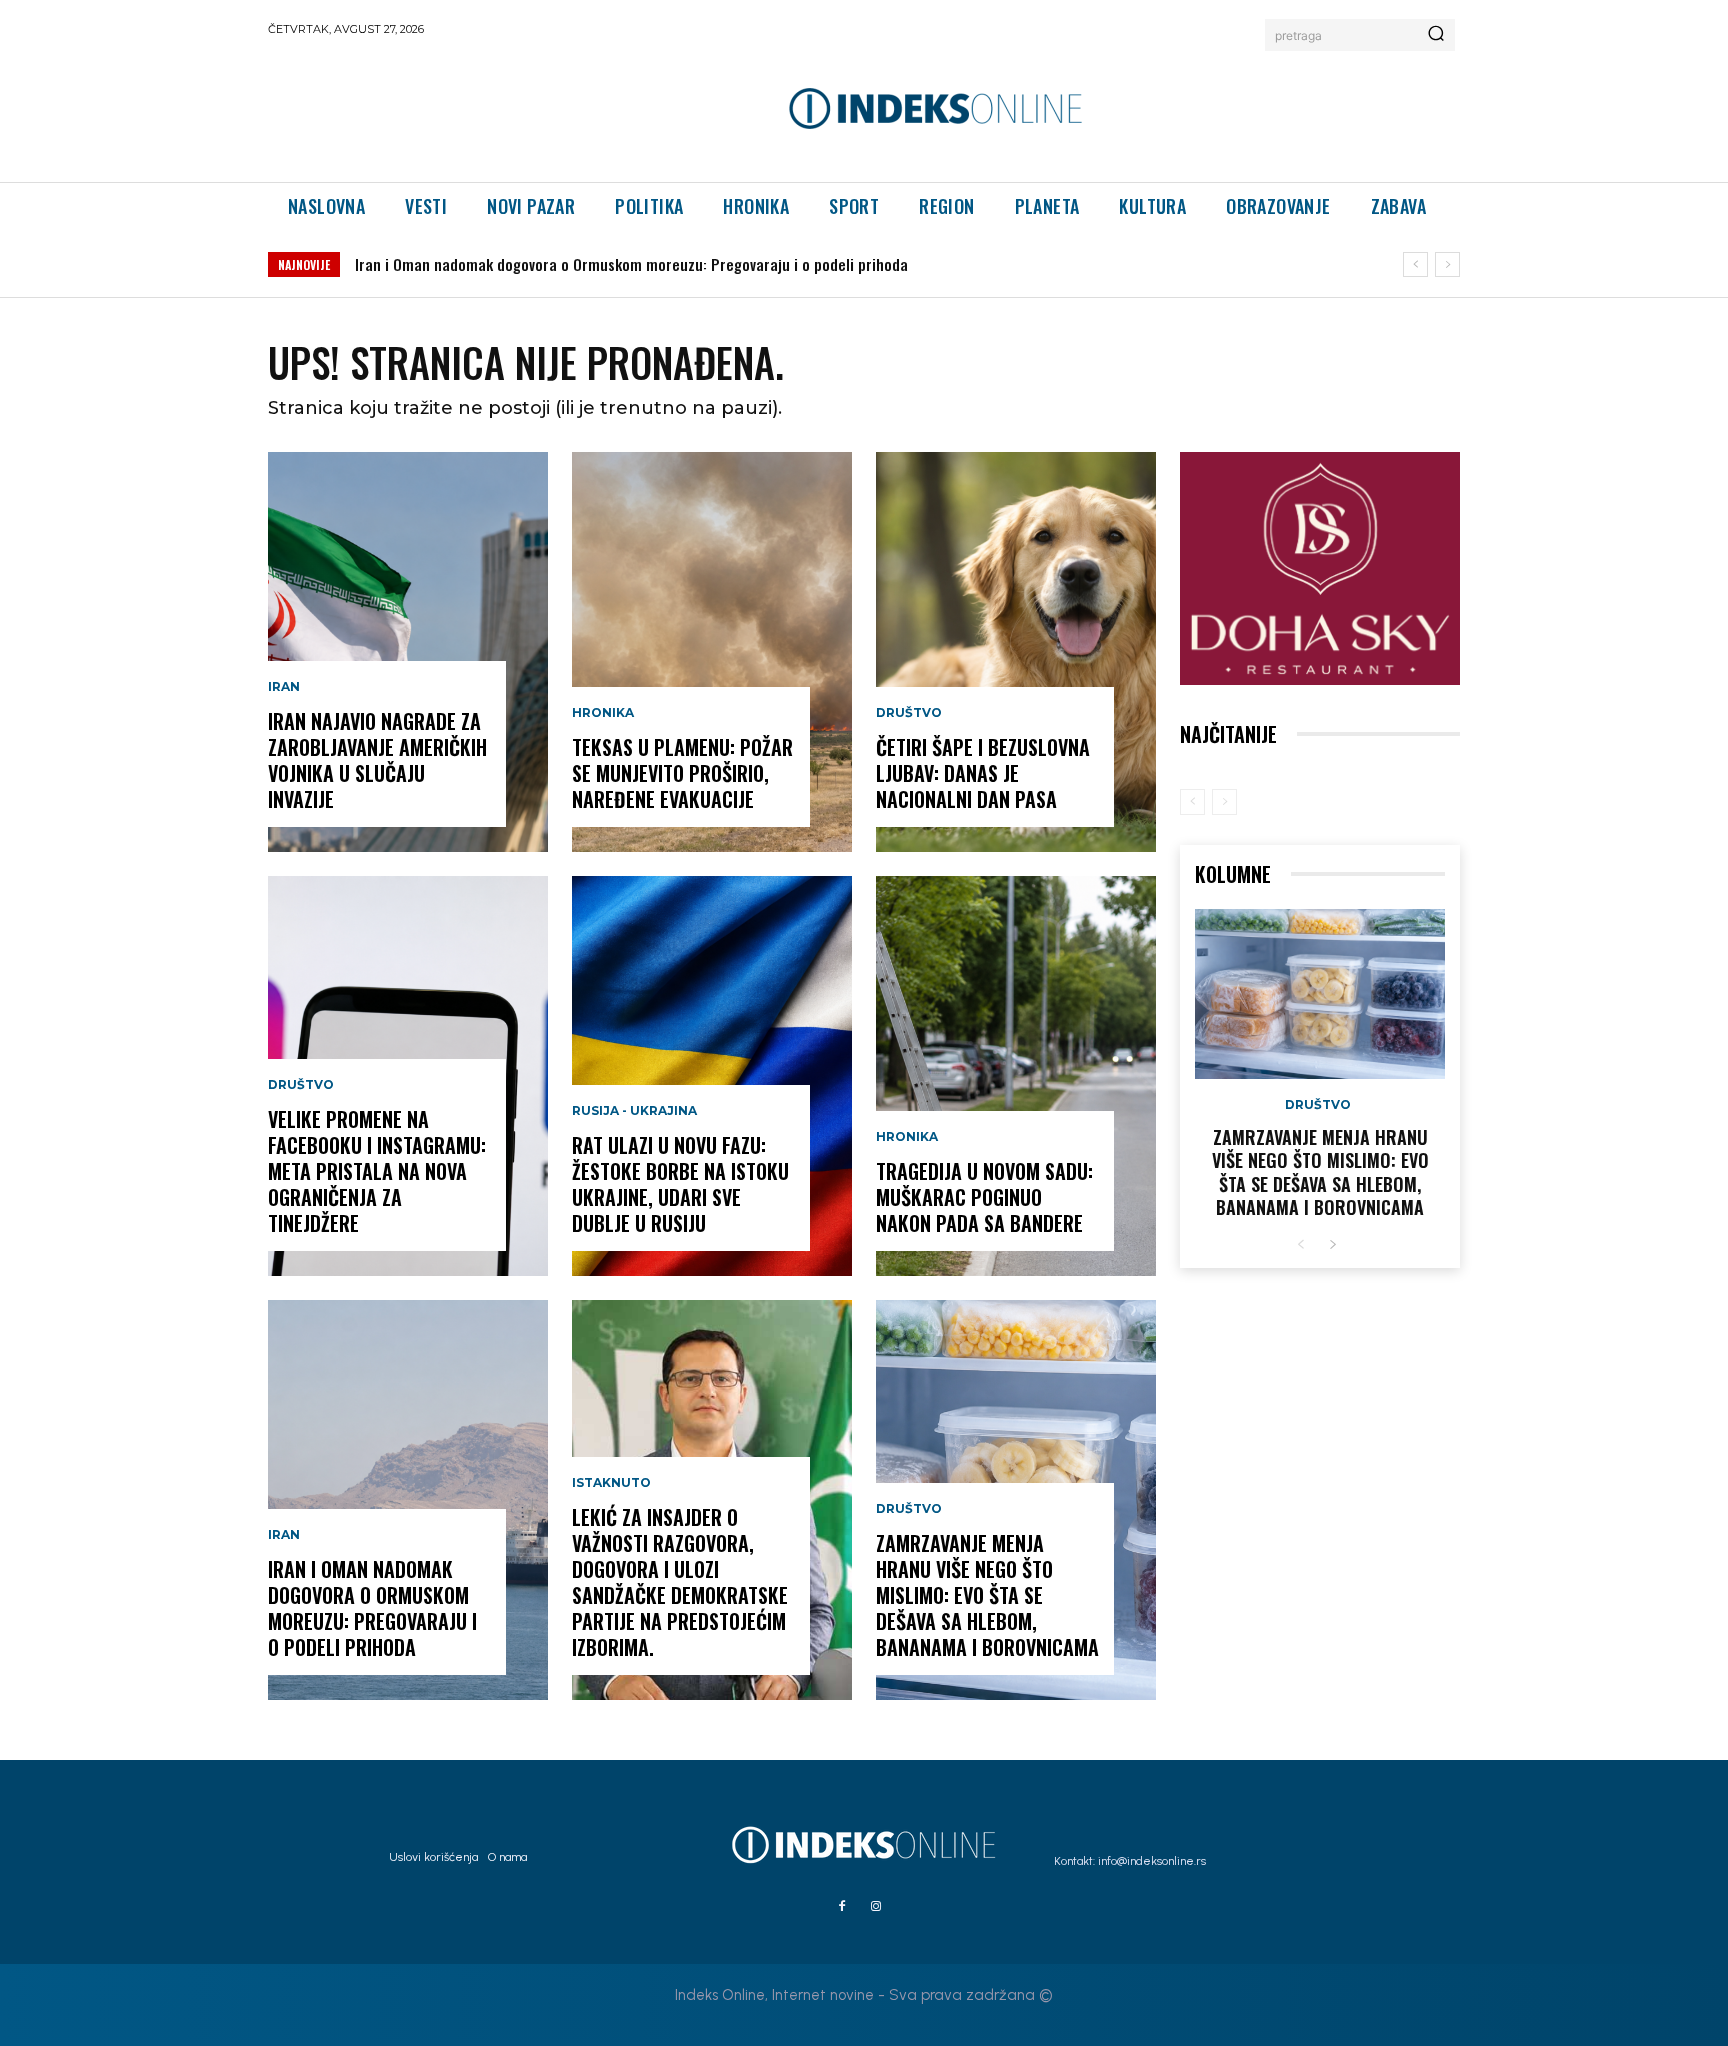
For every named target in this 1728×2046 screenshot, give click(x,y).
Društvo (301, 1085)
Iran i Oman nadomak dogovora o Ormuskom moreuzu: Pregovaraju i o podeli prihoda (631, 264)
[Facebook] (842, 1907)
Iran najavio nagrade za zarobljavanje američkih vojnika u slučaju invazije (377, 760)
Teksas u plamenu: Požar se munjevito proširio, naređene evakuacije (682, 773)
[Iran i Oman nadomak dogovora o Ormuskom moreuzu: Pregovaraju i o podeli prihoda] (408, 1500)
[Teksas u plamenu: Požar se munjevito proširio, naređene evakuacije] (712, 652)
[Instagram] (876, 1907)
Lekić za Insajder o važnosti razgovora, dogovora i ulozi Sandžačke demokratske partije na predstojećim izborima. (680, 1582)
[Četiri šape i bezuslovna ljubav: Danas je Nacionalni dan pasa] (1016, 652)
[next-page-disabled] (1224, 802)
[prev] (1415, 264)
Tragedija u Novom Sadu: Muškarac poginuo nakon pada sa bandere (984, 1197)
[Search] (1436, 35)
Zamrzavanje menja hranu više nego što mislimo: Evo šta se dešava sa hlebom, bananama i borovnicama (987, 1595)
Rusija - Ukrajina (634, 1111)
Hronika (603, 713)
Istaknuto (611, 1483)
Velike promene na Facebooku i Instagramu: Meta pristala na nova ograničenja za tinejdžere (377, 1171)
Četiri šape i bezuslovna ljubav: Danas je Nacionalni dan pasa (983, 773)
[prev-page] (1192, 802)
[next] (1447, 264)
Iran (284, 687)
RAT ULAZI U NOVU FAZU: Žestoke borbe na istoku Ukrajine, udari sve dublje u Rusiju (680, 1184)
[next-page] (1332, 1245)
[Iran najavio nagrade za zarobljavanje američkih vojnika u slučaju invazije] (408, 652)
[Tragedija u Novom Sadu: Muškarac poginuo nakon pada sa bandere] (1016, 1076)
